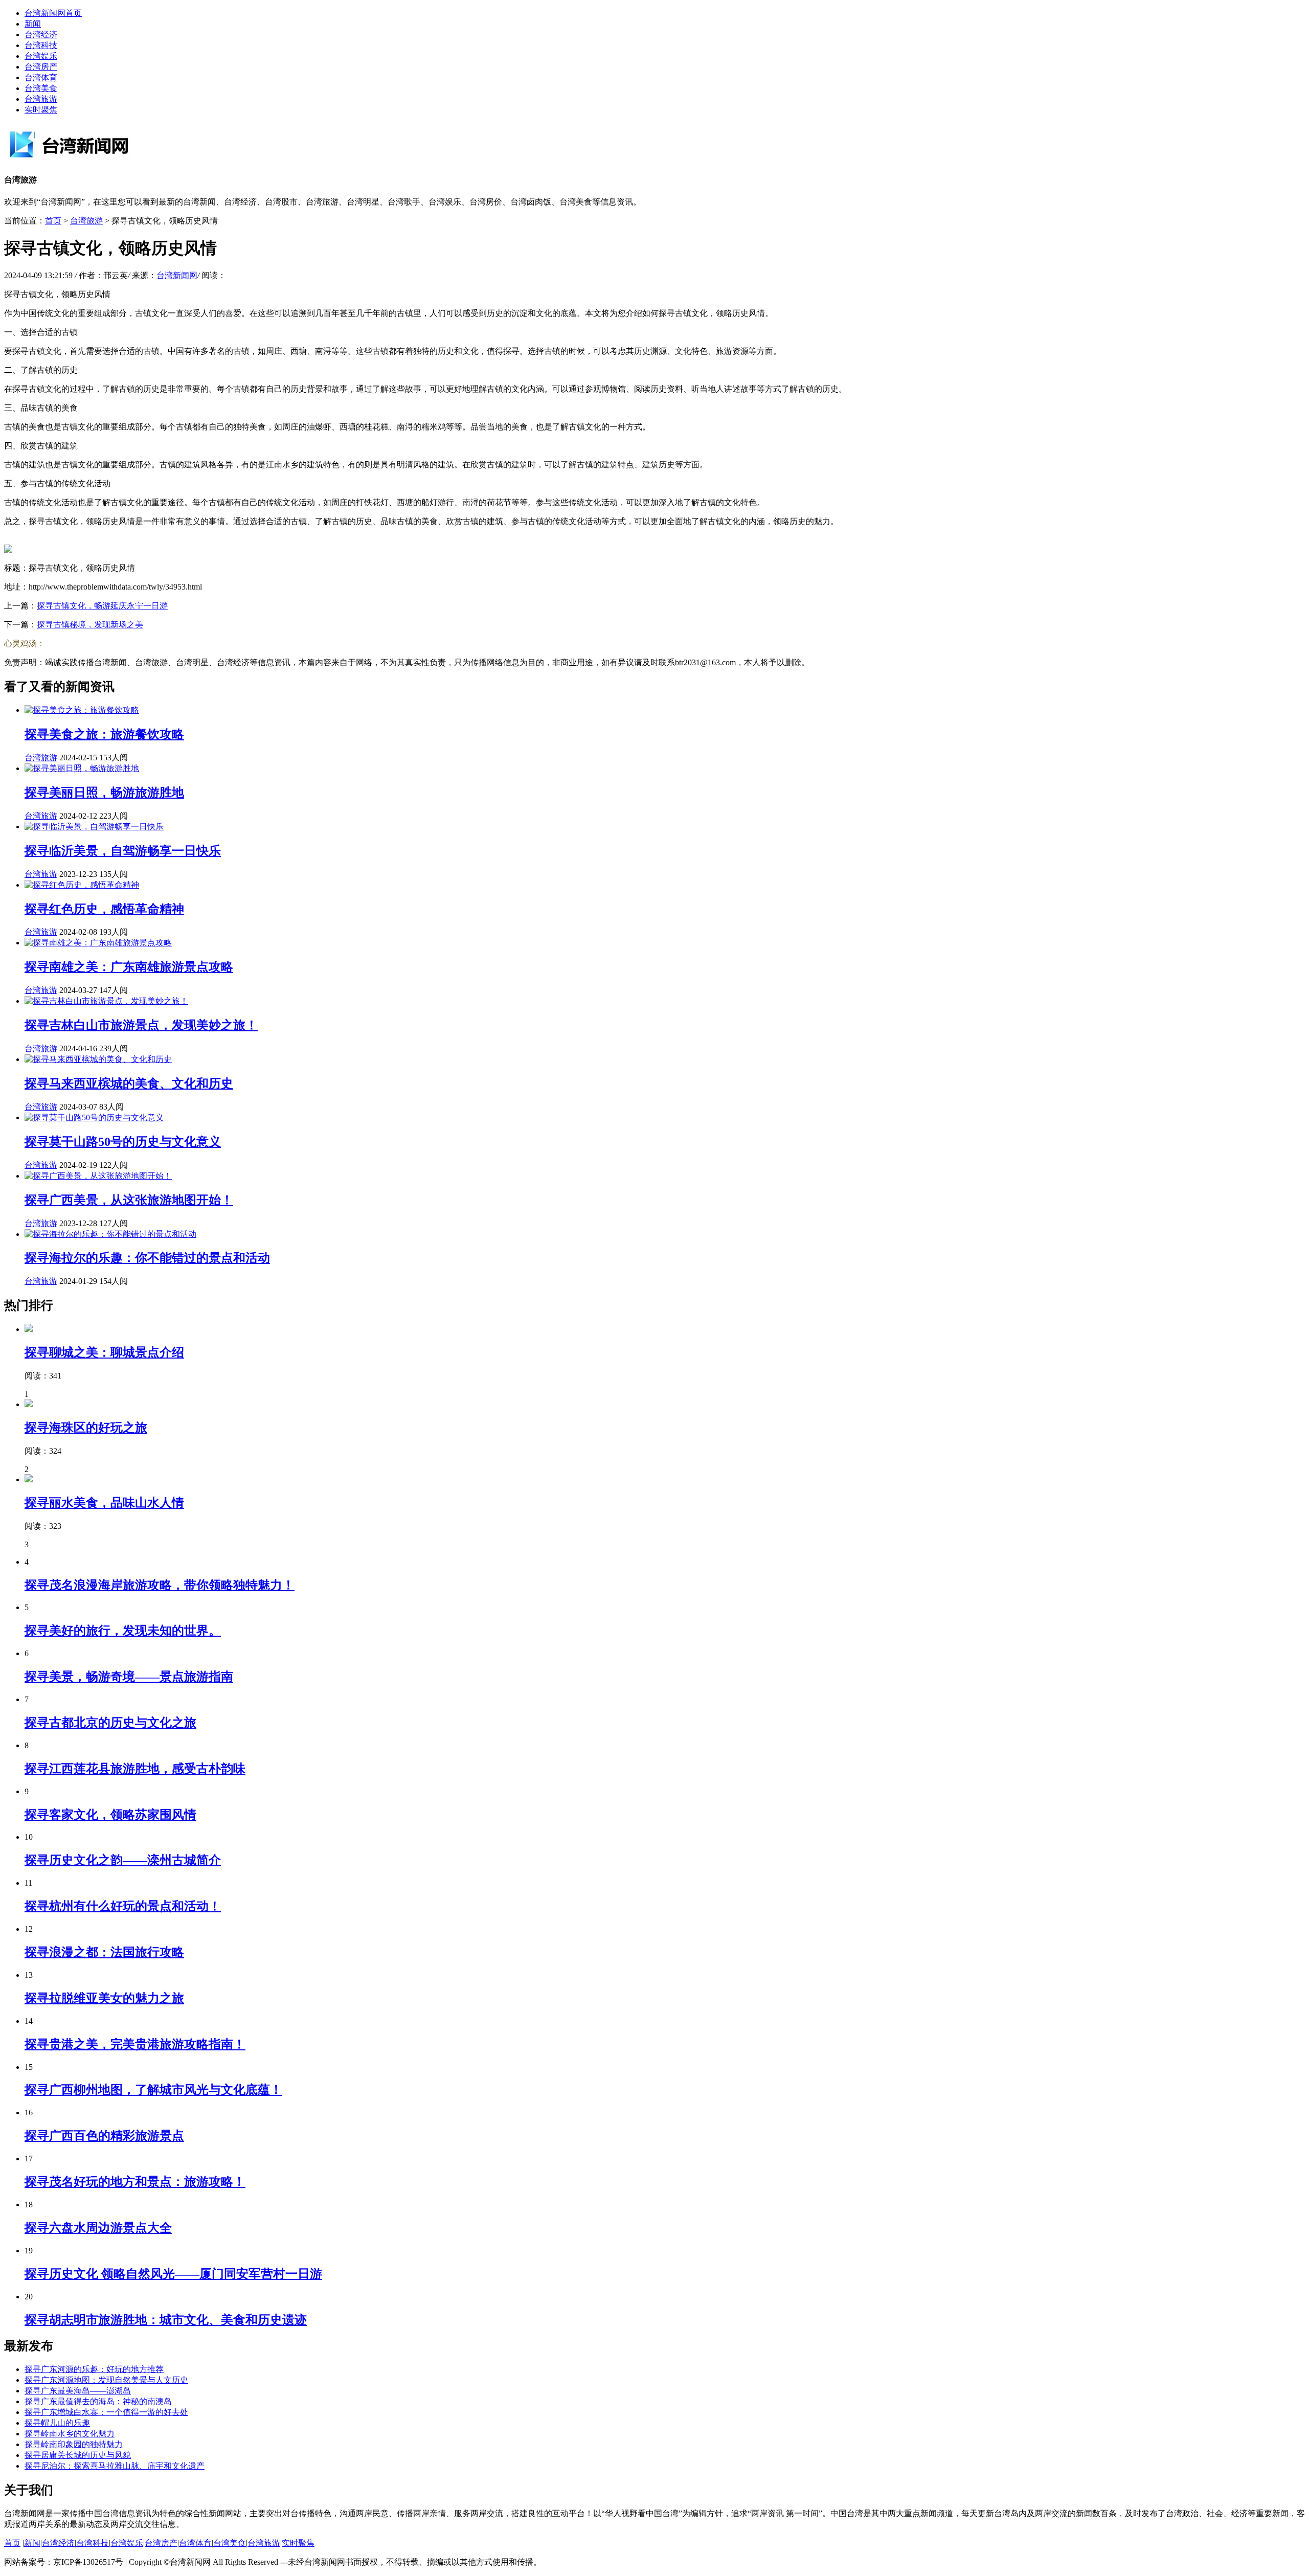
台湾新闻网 (177, 275)
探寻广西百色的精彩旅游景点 (104, 2136)
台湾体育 (41, 77)
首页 (53, 221)
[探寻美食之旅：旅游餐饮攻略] (82, 710)
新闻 (33, 24)
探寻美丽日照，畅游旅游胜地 (104, 793)
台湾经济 (41, 35)
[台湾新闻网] (81, 159)
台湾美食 (41, 88)
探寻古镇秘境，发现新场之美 (90, 625)
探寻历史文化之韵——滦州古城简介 (123, 1860)
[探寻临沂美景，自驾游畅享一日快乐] (94, 827)
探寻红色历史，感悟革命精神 (104, 909)
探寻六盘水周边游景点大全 (98, 2228)
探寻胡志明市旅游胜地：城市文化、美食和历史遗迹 (166, 2320)
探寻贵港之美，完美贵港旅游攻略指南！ (135, 2044)
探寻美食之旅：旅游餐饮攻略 (104, 734)
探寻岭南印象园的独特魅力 (74, 2444)
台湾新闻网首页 (53, 13)
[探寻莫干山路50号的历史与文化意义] (94, 1117)
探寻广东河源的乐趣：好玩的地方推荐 (94, 2369)
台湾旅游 (41, 99)
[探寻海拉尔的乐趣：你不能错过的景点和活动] (110, 1234)
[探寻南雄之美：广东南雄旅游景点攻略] (98, 943)
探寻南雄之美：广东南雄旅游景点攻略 (129, 967)
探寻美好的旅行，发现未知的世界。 (123, 1631)
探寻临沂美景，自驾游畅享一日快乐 (123, 851)
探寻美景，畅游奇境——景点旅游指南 (129, 1677)
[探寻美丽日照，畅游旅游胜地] (82, 768)
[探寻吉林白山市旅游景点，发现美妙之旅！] (106, 1001)
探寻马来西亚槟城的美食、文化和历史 (129, 1083)
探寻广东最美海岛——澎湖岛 (78, 2391)
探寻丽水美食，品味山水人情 (104, 1503)
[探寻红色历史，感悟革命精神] (82, 885)
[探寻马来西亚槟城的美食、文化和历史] (98, 1059)
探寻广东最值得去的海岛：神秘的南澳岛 (98, 2401)
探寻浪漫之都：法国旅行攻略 (104, 1952)
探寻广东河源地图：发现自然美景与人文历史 (106, 2380)
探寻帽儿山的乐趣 (57, 2423)
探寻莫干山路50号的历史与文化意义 (123, 1142)
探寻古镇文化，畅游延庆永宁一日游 (102, 606)
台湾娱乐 (41, 56)
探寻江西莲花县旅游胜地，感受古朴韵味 (135, 1769)
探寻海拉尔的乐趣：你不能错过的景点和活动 (147, 1258)
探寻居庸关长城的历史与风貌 (78, 2455)
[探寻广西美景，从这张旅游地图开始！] (98, 1176)
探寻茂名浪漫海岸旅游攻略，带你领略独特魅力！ (160, 1585)
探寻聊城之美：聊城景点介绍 (104, 1352)
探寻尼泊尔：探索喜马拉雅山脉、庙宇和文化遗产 (115, 2466)
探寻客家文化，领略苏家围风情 (110, 1815)
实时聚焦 (41, 110)
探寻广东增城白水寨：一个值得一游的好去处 (106, 2412)
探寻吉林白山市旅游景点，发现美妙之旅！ (141, 1025)
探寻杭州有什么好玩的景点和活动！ (123, 1906)
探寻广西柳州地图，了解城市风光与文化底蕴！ (153, 2090)
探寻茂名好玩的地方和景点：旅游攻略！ (135, 2182)
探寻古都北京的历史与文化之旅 (110, 1723)
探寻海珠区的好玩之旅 (86, 1428)
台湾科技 (41, 45)
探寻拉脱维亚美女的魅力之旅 (104, 1998)
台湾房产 (41, 67)
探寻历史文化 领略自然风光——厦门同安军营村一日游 (173, 2274)
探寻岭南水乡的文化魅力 (70, 2434)
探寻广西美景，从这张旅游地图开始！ (129, 1200)
